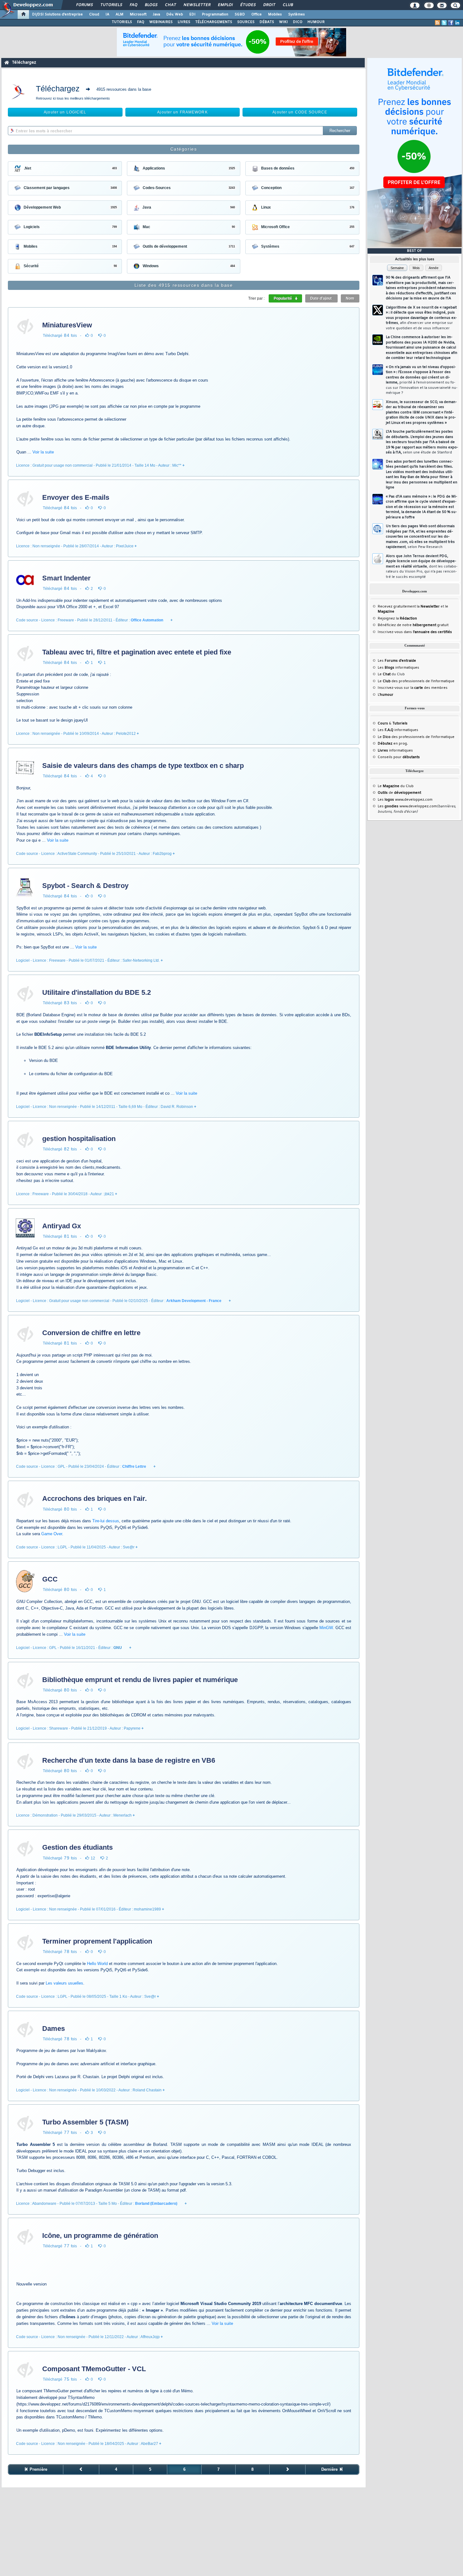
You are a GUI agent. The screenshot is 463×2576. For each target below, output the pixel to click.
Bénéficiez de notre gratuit (413, 625)
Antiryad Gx (62, 1226)
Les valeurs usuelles (64, 1983)
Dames (54, 2029)
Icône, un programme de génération (100, 2236)
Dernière (330, 2469)
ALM (120, 14)
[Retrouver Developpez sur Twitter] (444, 23)
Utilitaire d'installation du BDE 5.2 (97, 992)
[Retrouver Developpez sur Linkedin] (457, 23)
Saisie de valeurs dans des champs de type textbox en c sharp (143, 766)
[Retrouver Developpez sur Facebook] (451, 23)
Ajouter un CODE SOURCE (300, 112)
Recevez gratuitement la (409, 607)
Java (156, 14)
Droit (269, 5)
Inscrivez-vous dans (415, 632)
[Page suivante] (288, 2469)
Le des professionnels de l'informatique (416, 681)
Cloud (94, 14)
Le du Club (396, 786)
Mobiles (275, 14)
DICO (298, 22)
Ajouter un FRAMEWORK (182, 112)
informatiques (395, 751)
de (399, 793)
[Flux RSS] (437, 23)
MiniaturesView (67, 325)
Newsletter (197, 5)
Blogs (151, 5)
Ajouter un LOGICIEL (65, 112)
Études (248, 5)
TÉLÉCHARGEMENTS (214, 22)
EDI (192, 14)
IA (107, 14)
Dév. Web (175, 14)
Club (288, 5)
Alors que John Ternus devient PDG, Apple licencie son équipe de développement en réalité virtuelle (422, 567)
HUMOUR (316, 22)
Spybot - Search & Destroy (85, 886)
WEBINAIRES (161, 22)
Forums (84, 5)
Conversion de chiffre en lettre (91, 1333)
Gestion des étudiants (77, 1847)
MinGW (326, 1628)
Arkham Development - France (194, 1301)
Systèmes (297, 14)
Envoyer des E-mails (76, 497)
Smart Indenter (66, 578)
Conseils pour (399, 757)
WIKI (283, 22)
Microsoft (138, 14)
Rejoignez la (397, 619)
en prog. (393, 744)
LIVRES (184, 22)
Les (397, 661)
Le (384, 674)
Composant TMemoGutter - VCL (94, 2369)
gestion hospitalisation (79, 1139)
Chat (170, 5)
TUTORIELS (122, 22)
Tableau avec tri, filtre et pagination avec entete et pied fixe (137, 652)
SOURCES (246, 22)
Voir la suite (43, 452)
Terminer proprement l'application (97, 1941)
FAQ (133, 5)
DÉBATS (267, 22)
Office (257, 14)
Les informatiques (398, 668)
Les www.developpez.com (405, 800)
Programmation (215, 14)
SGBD (240, 14)
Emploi (225, 5)
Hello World (97, 1964)
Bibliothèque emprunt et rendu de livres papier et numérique (140, 1680)
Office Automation (147, 620)
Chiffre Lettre (134, 1467)
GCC (50, 1579)
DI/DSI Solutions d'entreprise (57, 14)
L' (386, 695)
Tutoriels (111, 5)
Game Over (52, 1534)
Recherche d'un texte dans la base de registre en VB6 (129, 1760)
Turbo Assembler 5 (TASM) (85, 2122)
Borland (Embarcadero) (156, 2204)
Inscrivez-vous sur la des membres (413, 688)
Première (38, 2469)
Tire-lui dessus (106, 1521)
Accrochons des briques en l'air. (94, 1498)
